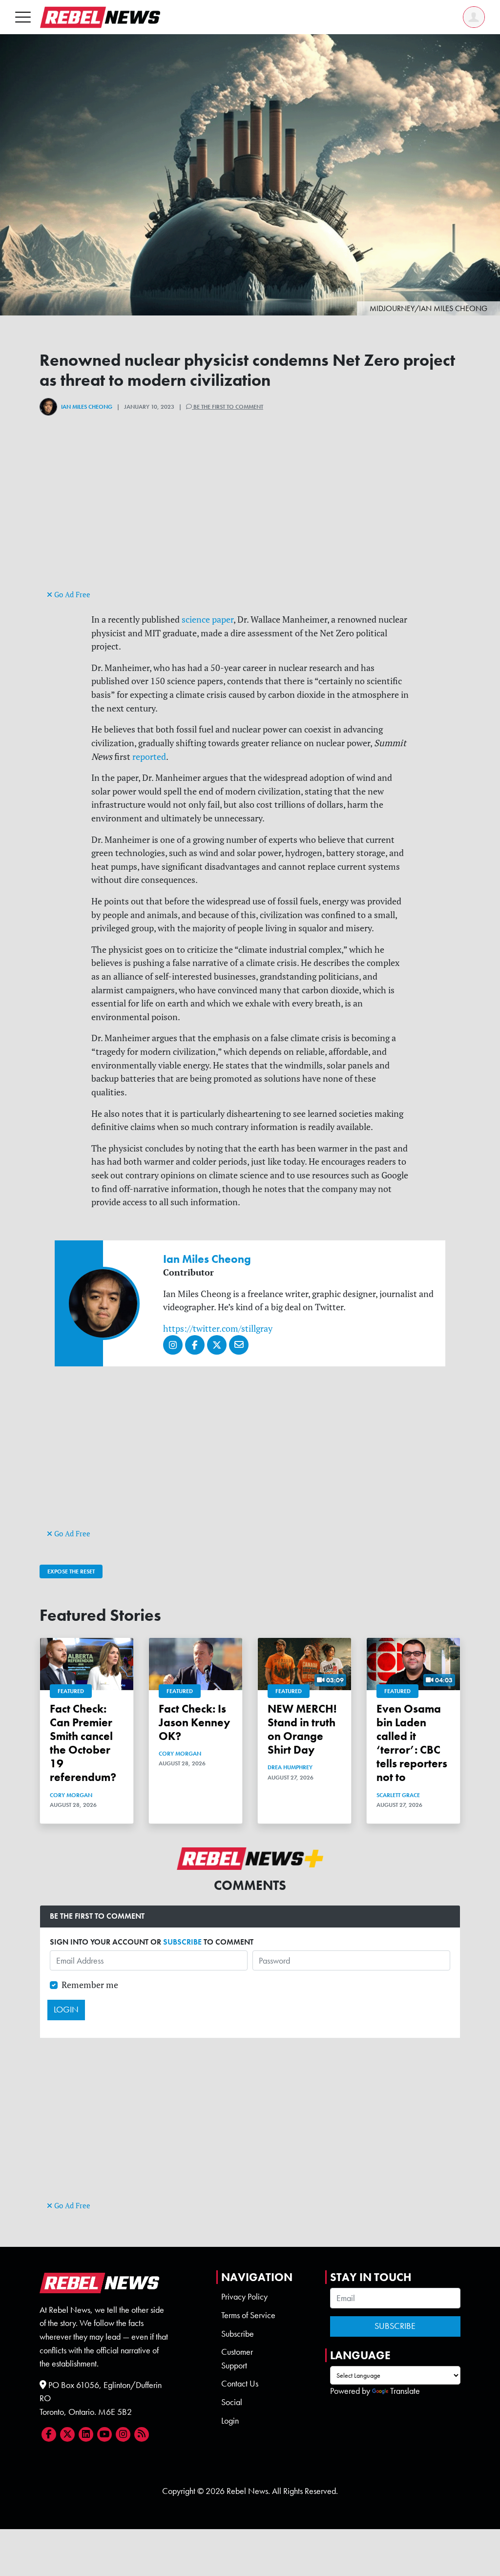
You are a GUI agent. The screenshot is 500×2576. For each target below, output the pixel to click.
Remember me (90, 1985)
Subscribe (238, 2334)
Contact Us (240, 2384)
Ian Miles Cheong (87, 407)
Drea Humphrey (290, 1767)
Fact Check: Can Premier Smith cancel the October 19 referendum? (83, 1743)
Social (232, 2402)
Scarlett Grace (398, 1795)
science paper (208, 619)
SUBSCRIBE (182, 1942)
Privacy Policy (244, 2297)
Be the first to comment (228, 407)
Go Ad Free (71, 595)
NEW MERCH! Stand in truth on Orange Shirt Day (302, 1729)
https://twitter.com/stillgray (218, 1329)
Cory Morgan (71, 1795)
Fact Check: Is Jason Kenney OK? (194, 1722)
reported (149, 757)
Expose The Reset (71, 1571)
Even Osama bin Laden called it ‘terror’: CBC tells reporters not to (412, 1743)
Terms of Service (248, 2315)
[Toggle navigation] (23, 17)
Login (230, 2421)
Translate (405, 2391)
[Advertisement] (250, 519)
